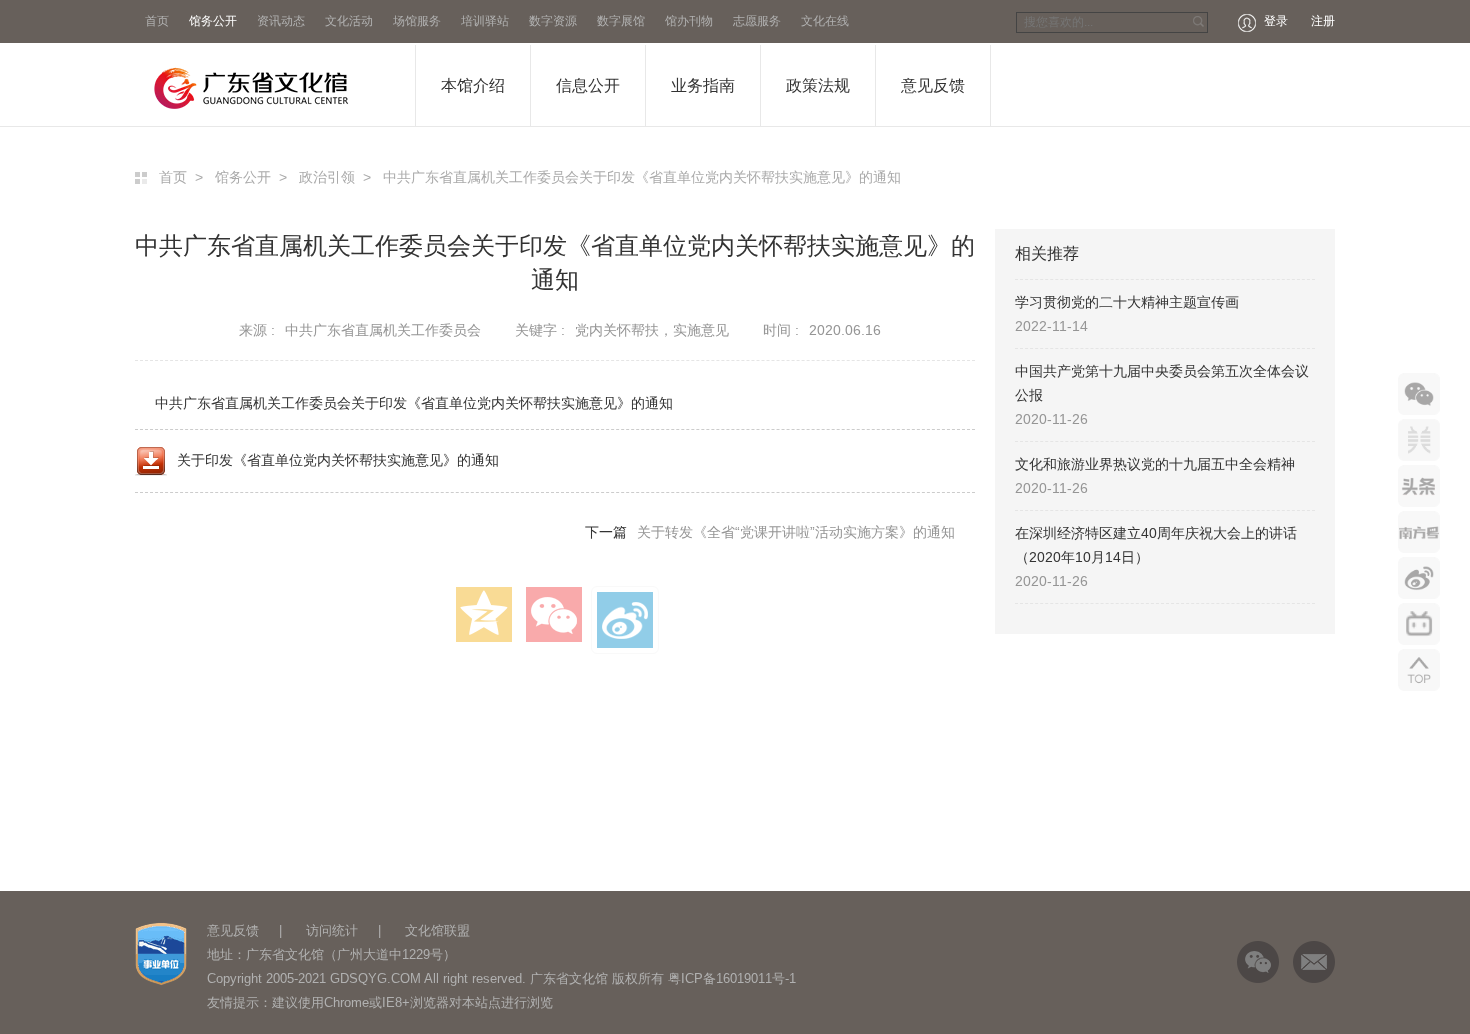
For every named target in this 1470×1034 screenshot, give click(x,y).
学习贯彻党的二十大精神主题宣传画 (1127, 302)
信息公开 (588, 85)
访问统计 (332, 930)
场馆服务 (417, 21)
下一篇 (770, 532)
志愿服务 (757, 21)
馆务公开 (213, 21)
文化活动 (349, 21)
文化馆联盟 (437, 930)
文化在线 (825, 21)
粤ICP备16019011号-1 (732, 978)
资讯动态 (281, 21)
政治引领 (327, 177)
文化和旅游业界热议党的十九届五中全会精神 (1155, 464)
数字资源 (553, 21)
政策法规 (818, 85)
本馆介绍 (473, 85)
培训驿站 (485, 21)
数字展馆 (621, 21)
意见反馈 (933, 85)
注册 (1323, 21)
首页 (157, 21)
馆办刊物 (689, 21)
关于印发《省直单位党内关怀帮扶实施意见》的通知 (338, 460)
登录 (1276, 21)
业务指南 (703, 85)
